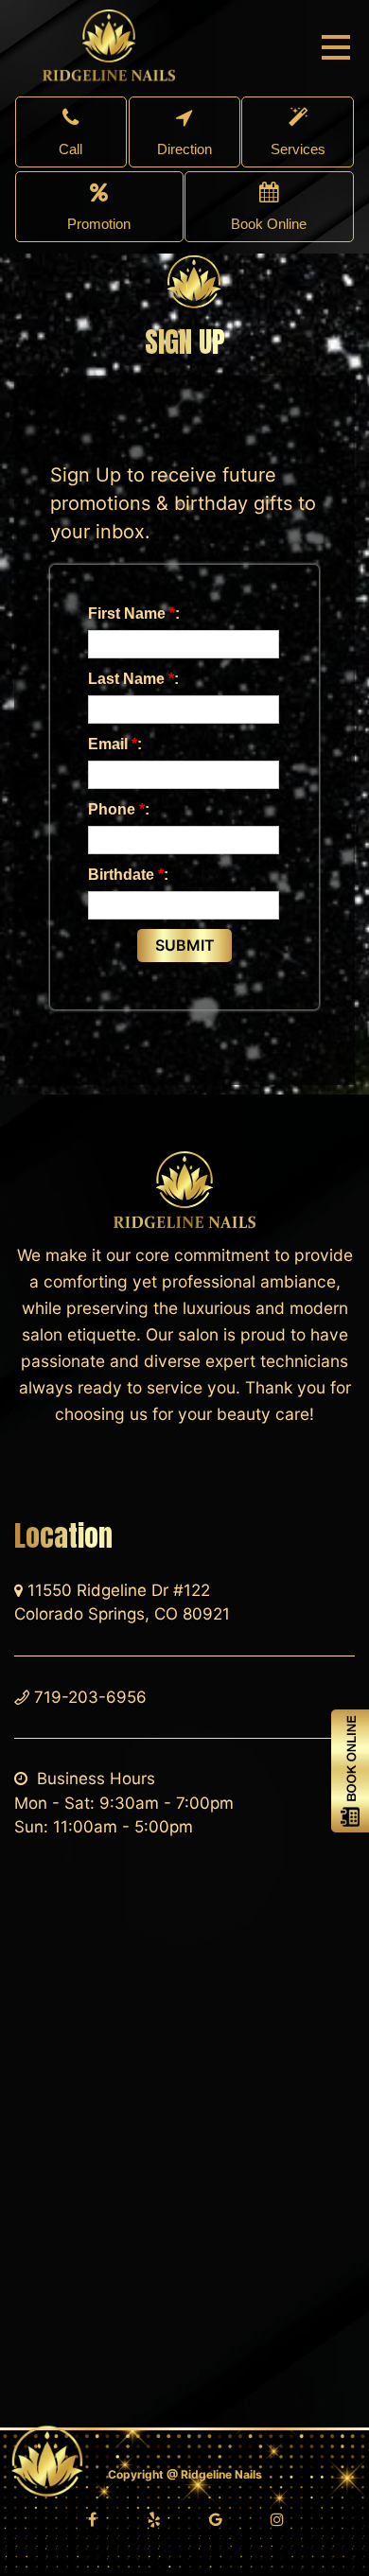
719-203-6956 (90, 1697)
